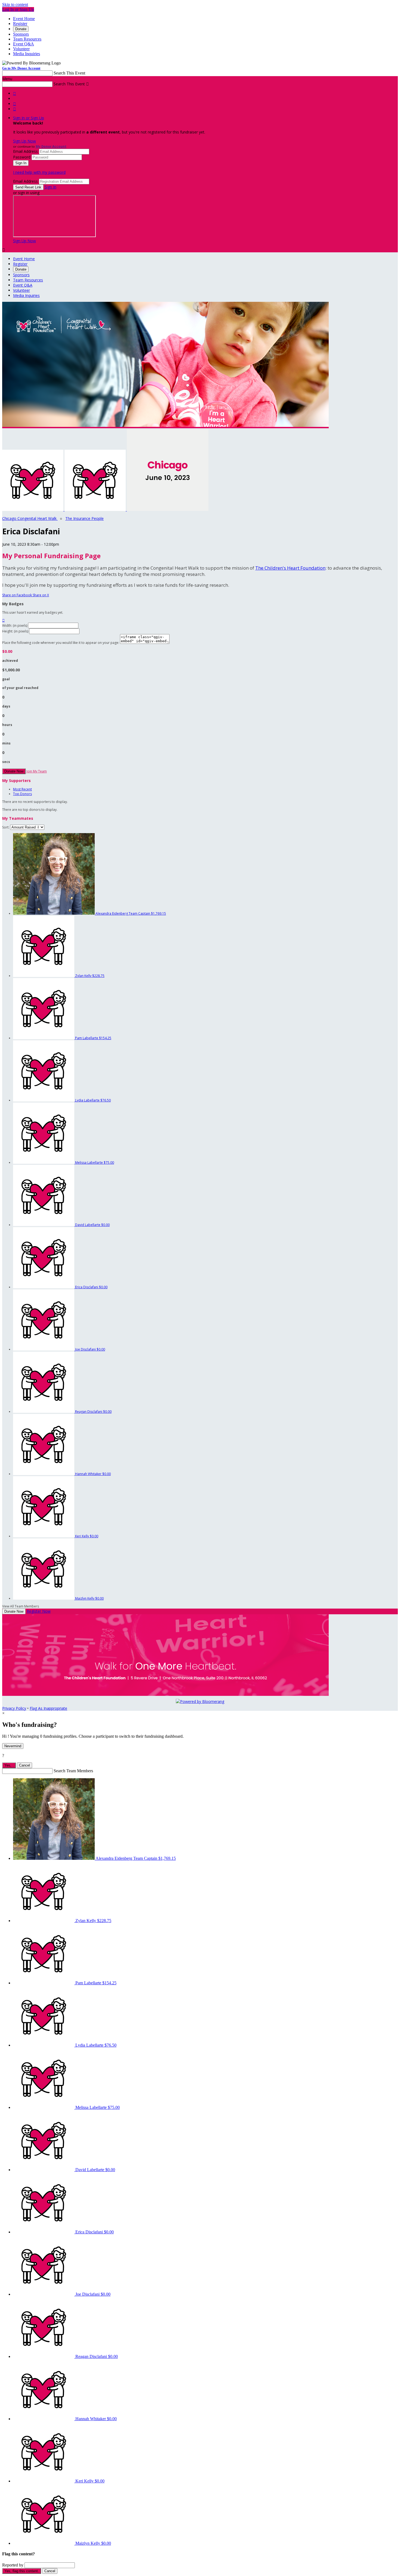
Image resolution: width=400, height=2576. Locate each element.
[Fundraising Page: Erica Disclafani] (33, 509)
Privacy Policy (14, 1708)
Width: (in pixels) (15, 626)
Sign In (50, 187)
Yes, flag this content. (22, 2571)
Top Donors (22, 794)
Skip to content (15, 4)
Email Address (25, 151)
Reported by (13, 2565)
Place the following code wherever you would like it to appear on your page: (61, 643)
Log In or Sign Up (18, 9)
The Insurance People (84, 518)
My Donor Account (51, 146)
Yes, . (9, 1765)
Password (22, 157)
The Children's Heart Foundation (290, 568)
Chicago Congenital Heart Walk (30, 518)
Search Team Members (73, 1771)
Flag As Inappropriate (48, 1708)
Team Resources (27, 39)
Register (20, 24)
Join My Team (37, 771)
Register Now (39, 1611)
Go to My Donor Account (21, 68)
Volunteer (21, 49)
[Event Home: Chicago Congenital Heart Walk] (168, 509)
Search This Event (69, 73)
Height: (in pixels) (15, 631)
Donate (21, 29)
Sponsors (21, 34)
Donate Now (14, 771)
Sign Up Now (24, 141)
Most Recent (22, 789)
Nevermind (13, 1746)
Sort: (6, 827)
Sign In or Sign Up (29, 118)
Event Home (24, 19)
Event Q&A (24, 44)
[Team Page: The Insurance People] (96, 509)
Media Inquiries (27, 54)
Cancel (24, 1765)
